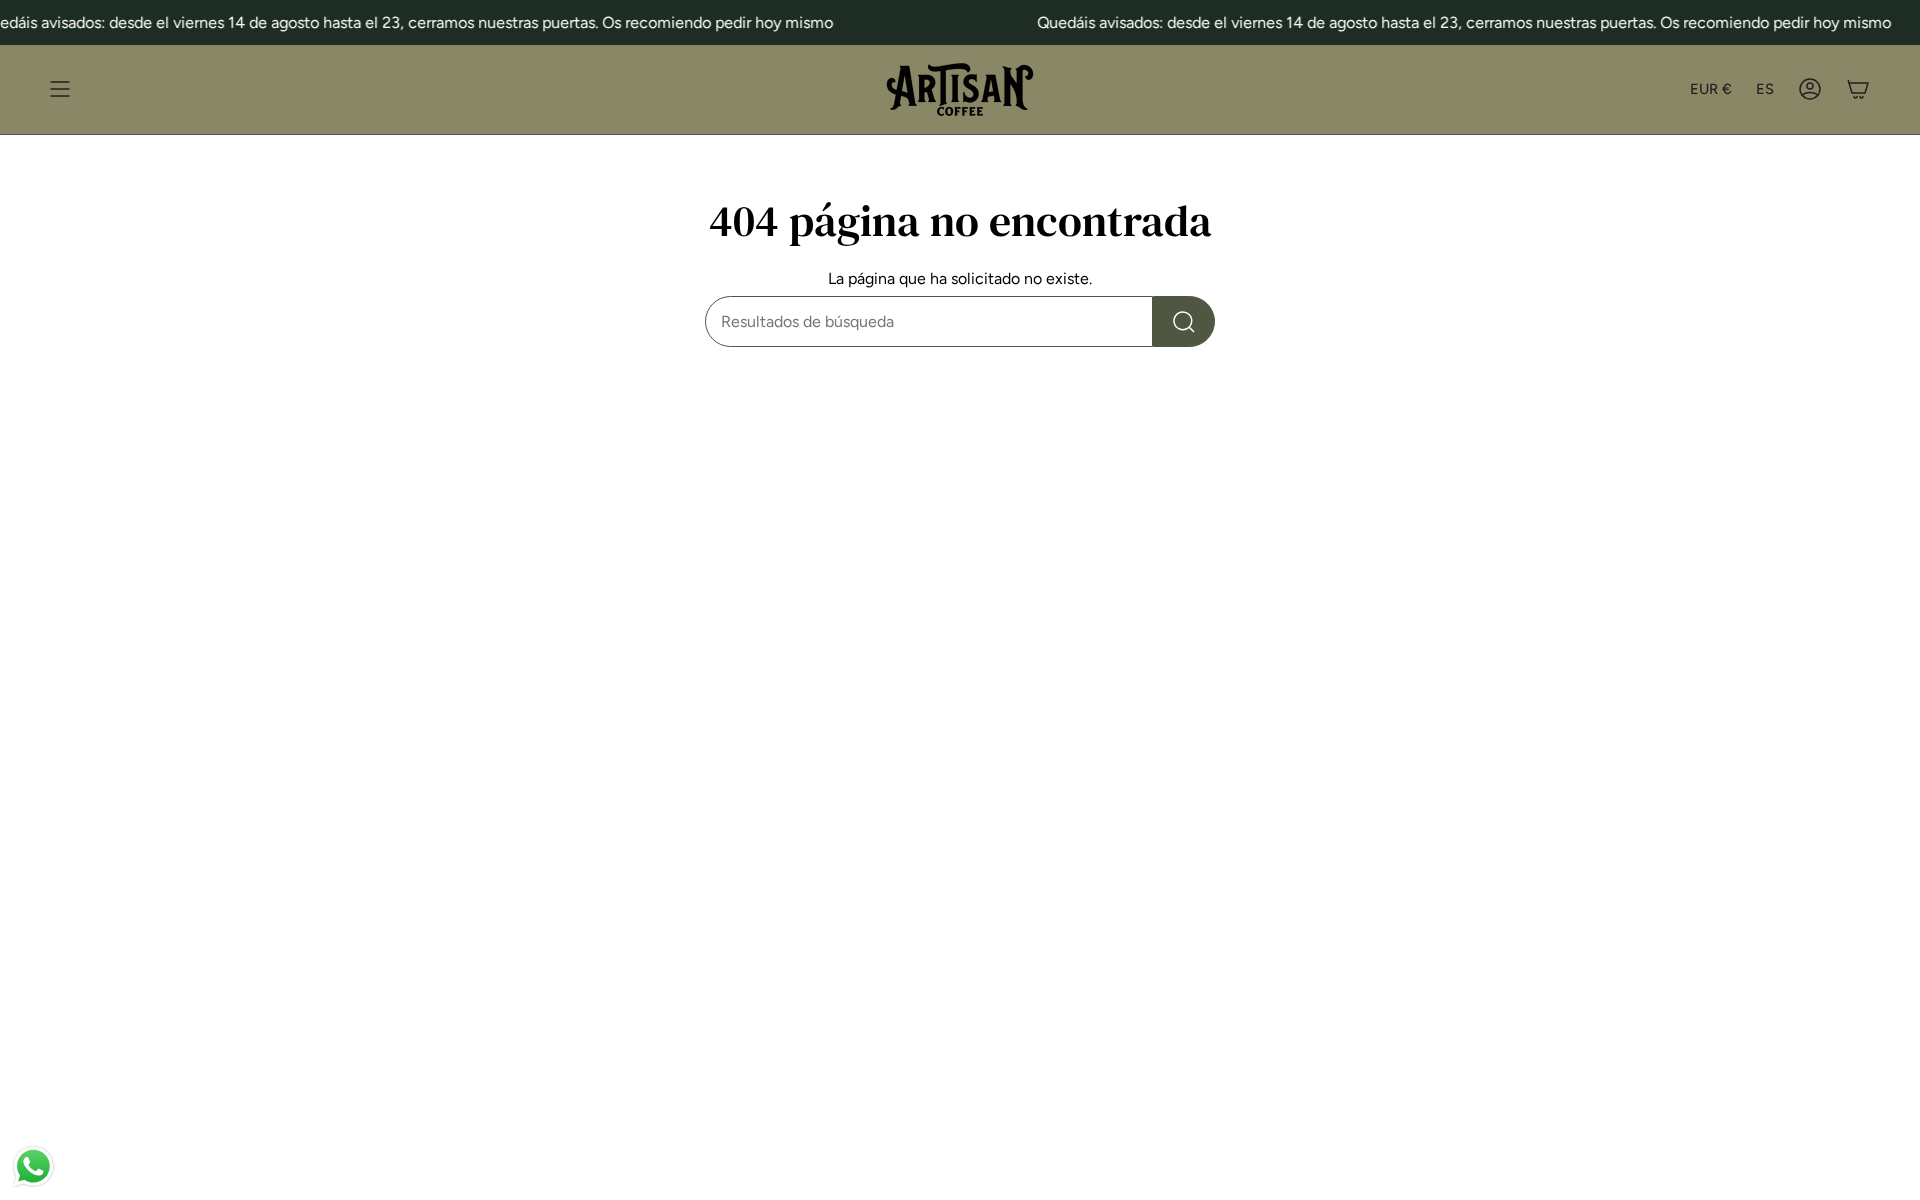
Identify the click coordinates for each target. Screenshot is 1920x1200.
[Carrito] (1858, 89)
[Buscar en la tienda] (1184, 321)
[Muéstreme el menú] (60, 89)
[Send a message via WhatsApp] (33, 1166)
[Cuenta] (1810, 89)
